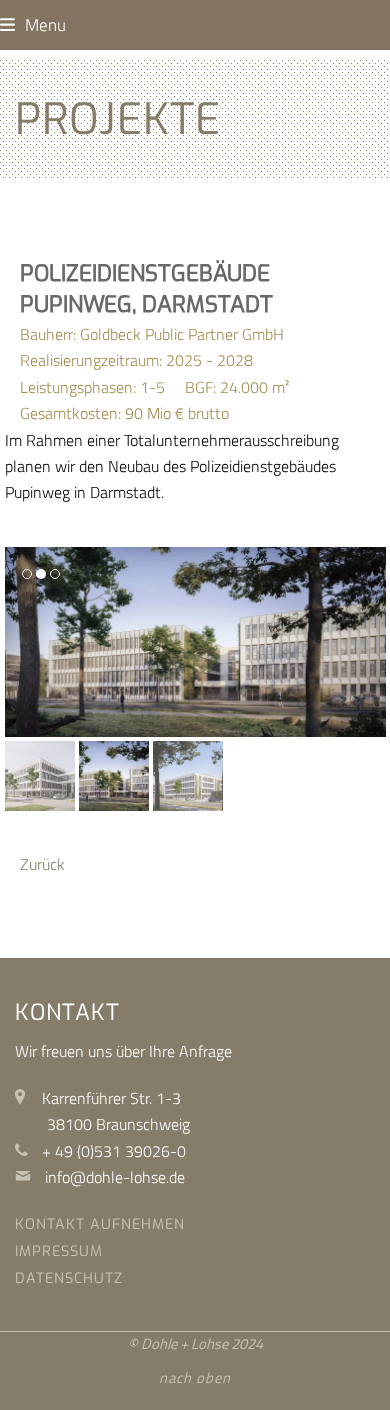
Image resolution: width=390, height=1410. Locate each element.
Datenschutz (69, 1278)
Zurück (42, 864)
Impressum (59, 1251)
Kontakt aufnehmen (100, 1224)
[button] (33, 24)
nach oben (195, 1377)
